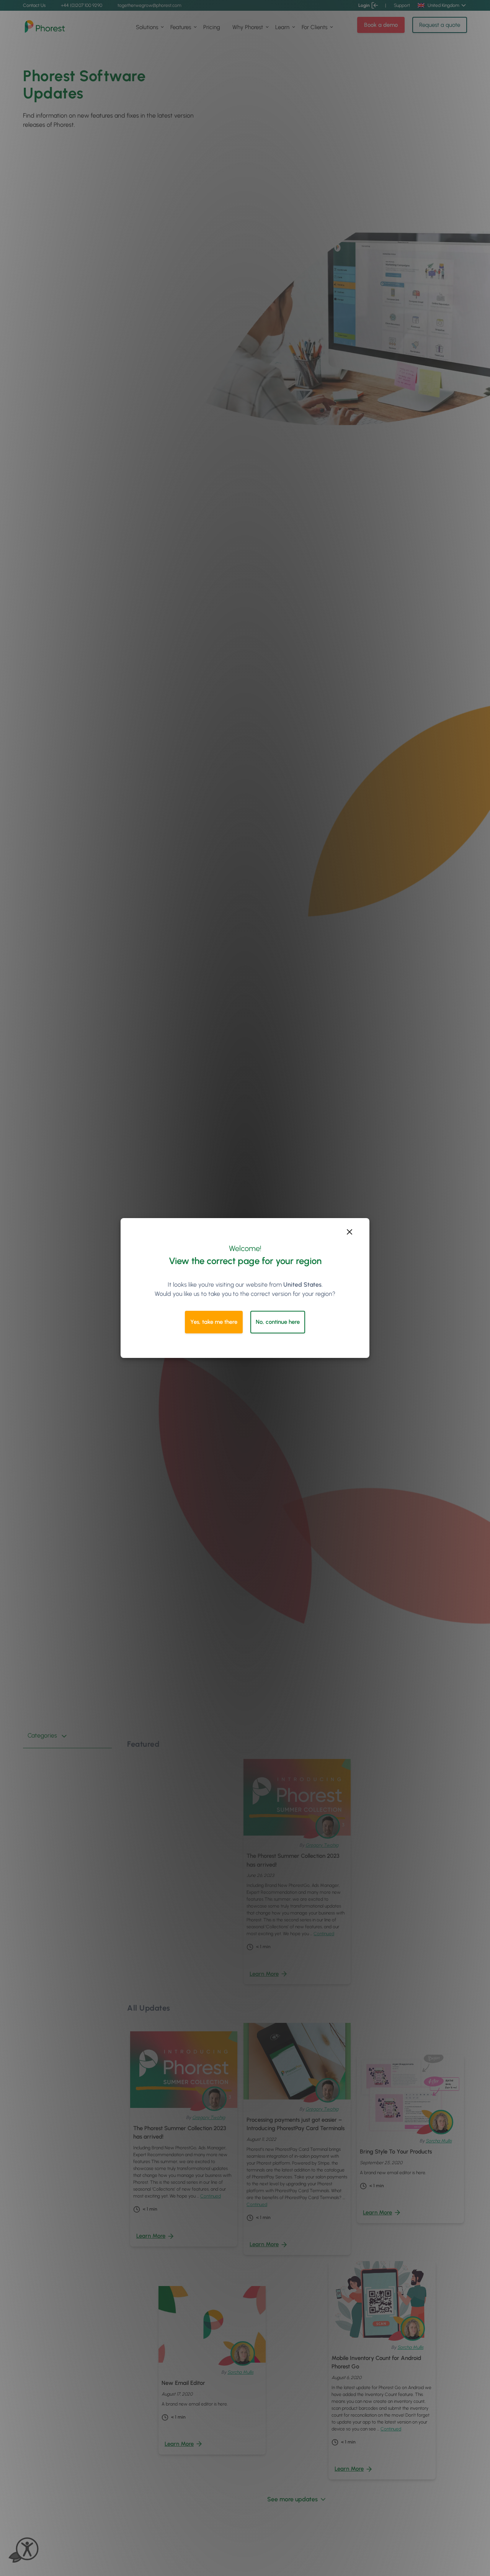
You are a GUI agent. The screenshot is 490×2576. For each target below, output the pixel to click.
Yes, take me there (214, 1322)
